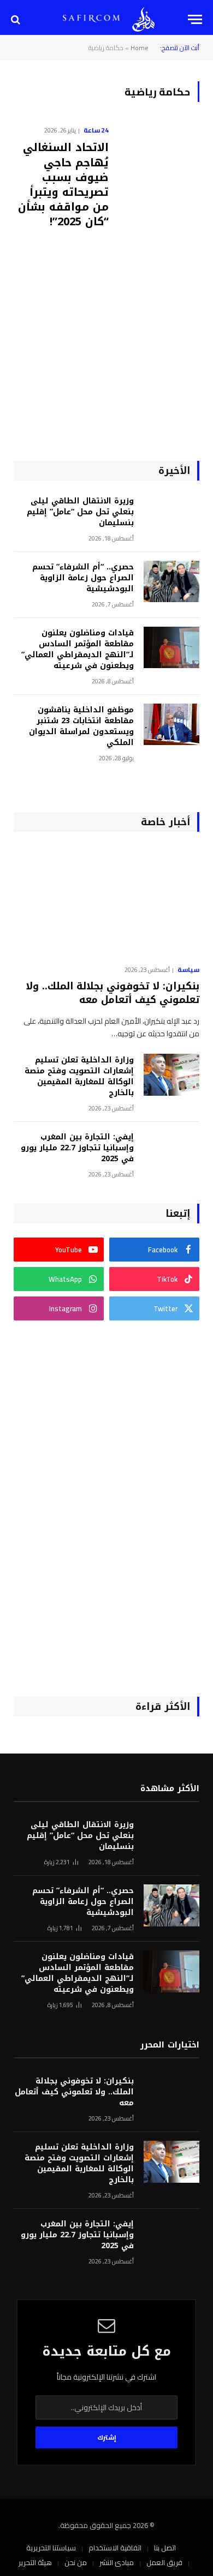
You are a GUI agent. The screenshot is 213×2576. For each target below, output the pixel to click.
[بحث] (17, 19)
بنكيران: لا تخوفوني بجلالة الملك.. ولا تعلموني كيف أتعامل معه (113, 993)
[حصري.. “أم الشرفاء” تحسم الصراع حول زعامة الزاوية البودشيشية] (171, 582)
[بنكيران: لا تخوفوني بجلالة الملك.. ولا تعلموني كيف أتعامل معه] (106, 901)
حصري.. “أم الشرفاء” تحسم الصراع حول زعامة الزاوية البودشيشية (83, 578)
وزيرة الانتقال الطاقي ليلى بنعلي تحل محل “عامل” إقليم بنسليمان (80, 512)
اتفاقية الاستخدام (115, 2548)
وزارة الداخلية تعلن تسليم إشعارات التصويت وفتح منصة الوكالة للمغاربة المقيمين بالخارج (79, 1076)
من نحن (76, 2562)
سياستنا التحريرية (51, 2548)
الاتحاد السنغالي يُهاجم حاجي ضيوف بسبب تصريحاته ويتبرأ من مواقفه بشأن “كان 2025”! (63, 184)
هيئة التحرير (35, 2562)
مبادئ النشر (117, 2562)
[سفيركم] (143, 19)
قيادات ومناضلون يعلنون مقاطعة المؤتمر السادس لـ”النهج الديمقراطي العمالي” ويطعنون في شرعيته (78, 649)
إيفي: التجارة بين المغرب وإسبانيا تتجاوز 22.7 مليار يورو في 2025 (77, 1148)
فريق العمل (164, 2562)
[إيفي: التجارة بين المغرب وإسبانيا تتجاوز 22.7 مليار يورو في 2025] (171, 1152)
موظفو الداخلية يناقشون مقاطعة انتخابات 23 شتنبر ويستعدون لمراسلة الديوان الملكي (81, 726)
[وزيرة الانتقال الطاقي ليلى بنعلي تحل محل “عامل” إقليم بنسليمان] (171, 516)
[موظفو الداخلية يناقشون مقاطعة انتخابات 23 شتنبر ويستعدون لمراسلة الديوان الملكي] (171, 725)
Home (140, 48)
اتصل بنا (165, 2548)
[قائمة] (195, 19)
